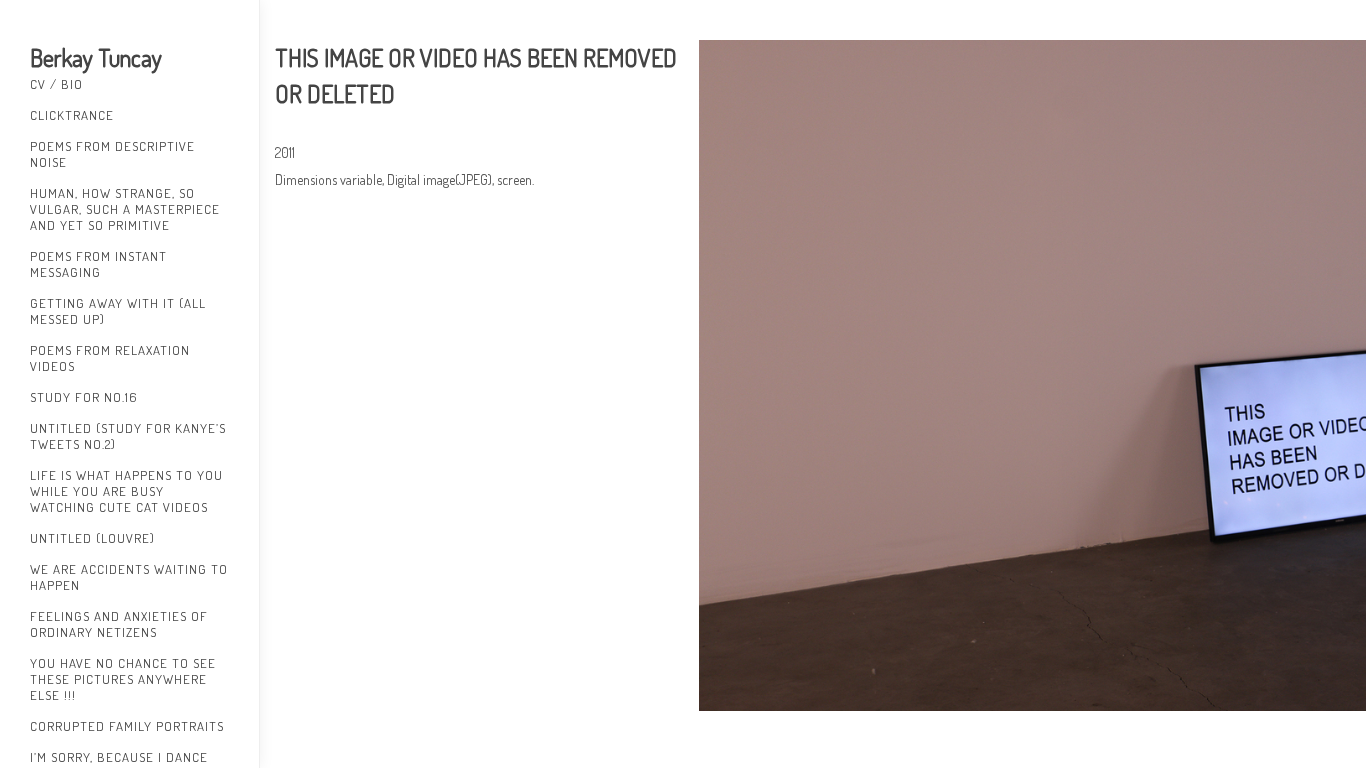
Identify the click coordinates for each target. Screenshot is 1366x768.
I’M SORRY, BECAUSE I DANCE (119, 757)
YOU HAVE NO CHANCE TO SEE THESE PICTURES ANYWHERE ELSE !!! (123, 679)
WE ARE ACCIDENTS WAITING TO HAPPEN (129, 577)
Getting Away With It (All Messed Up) (118, 311)
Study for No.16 (84, 397)
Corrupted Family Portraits (127, 726)
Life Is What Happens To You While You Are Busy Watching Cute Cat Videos (126, 491)
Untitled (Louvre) (92, 538)
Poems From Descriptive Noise (112, 154)
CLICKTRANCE (72, 115)
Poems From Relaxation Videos (110, 358)
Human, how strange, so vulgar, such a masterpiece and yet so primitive (125, 209)
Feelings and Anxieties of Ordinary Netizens (119, 624)
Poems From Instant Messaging (98, 264)
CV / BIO (56, 84)
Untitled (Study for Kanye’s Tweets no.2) (128, 436)
